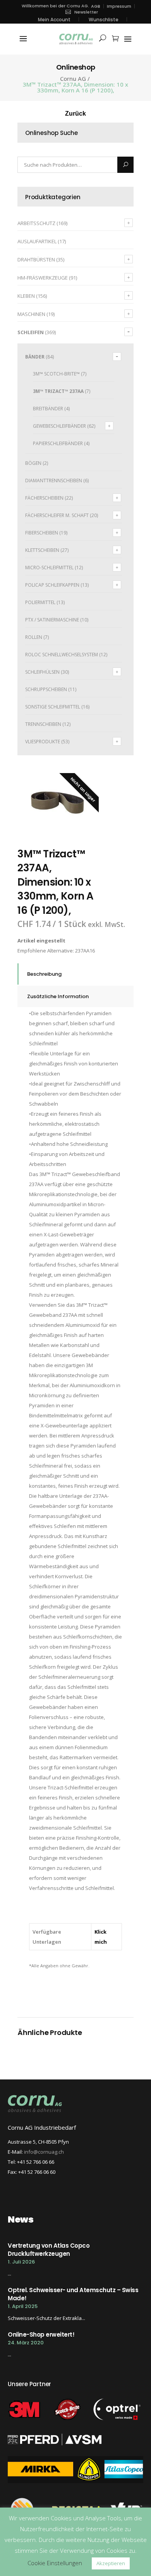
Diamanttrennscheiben (54, 481)
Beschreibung (44, 974)
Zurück (75, 114)
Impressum (119, 6)
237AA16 (85, 951)
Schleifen (31, 332)
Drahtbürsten (36, 259)
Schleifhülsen (42, 672)
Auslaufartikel (37, 241)
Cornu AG (73, 79)
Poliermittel (40, 602)
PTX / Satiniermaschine (52, 620)
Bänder (35, 357)
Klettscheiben (42, 550)
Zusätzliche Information (58, 996)
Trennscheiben (43, 724)
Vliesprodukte (43, 742)
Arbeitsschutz (36, 223)
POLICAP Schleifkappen (52, 585)
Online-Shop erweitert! (41, 2334)
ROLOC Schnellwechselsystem (62, 655)
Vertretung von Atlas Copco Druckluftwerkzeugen (49, 2250)
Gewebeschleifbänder (59, 426)
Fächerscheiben (44, 498)
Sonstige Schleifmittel (53, 707)
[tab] (75, 974)
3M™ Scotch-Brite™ (56, 374)
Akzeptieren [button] (111, 2563)
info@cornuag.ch (44, 2152)
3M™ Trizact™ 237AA (58, 391)
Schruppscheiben (46, 689)
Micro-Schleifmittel (49, 568)
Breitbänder (48, 409)
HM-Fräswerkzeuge (43, 278)
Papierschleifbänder (58, 443)
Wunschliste (104, 20)
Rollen (34, 637)
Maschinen (31, 314)
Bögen (33, 463)
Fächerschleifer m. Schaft (57, 515)
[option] (58, 804)
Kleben (26, 296)
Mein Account (54, 20)
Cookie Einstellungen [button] (55, 2563)
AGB (96, 6)
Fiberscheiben (42, 533)
